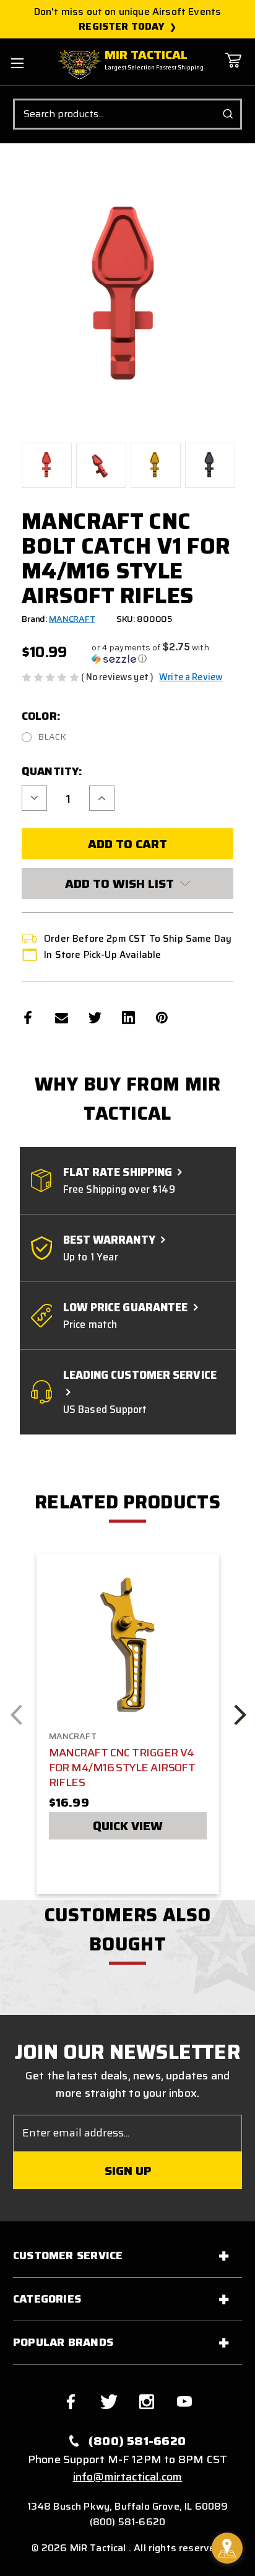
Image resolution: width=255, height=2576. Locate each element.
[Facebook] (28, 1018)
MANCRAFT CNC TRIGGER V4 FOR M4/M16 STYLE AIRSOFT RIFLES (122, 1768)
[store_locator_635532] (227, 2548)
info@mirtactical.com (128, 2477)
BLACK (52, 737)
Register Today (122, 27)
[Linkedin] (128, 1018)
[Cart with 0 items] (233, 69)
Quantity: (52, 771)
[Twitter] (95, 1018)
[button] (162, 653)
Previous (16, 1715)
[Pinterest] (162, 1018)
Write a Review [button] (191, 677)
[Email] (62, 1018)
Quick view (128, 1826)
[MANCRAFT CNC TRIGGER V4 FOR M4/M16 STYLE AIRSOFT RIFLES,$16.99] (128, 1644)
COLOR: (41, 716)
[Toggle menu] (17, 63)
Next (240, 1715)
